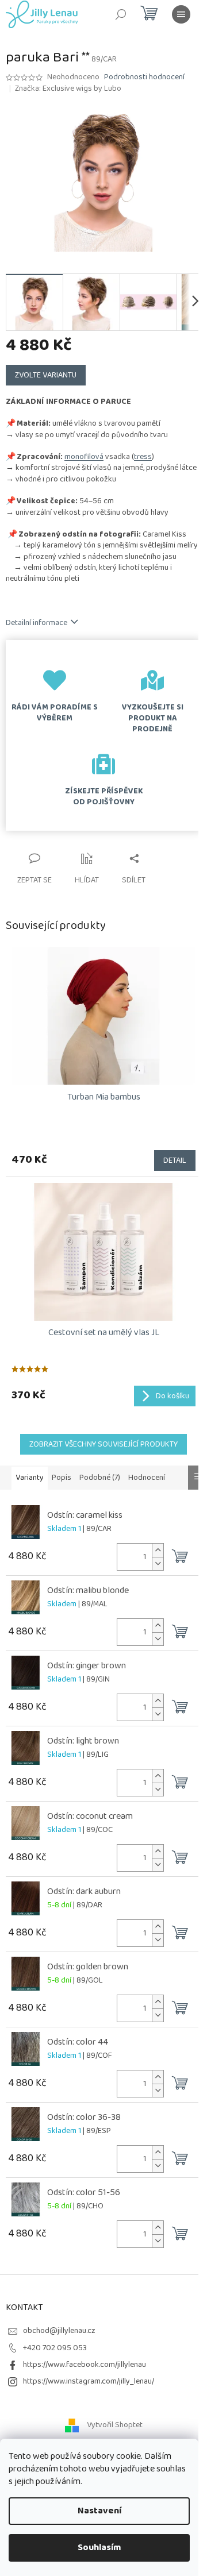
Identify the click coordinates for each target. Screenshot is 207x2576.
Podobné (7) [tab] (100, 1478)
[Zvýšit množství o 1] (158, 1550)
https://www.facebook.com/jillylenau (85, 2365)
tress (143, 457)
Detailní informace (37, 623)
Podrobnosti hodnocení (144, 78)
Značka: (68, 88)
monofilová (84, 457)
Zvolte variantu (46, 375)
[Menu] (181, 14)
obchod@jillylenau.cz (59, 2331)
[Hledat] (121, 14)
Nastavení (99, 2511)
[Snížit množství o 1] (158, 1563)
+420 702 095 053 (55, 2348)
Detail (175, 1160)
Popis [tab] (62, 1478)
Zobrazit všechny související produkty (103, 1444)
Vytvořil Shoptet (115, 2425)
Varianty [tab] (30, 1478)
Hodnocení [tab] (147, 1478)
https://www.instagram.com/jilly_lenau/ (89, 2381)
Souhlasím (99, 2548)
